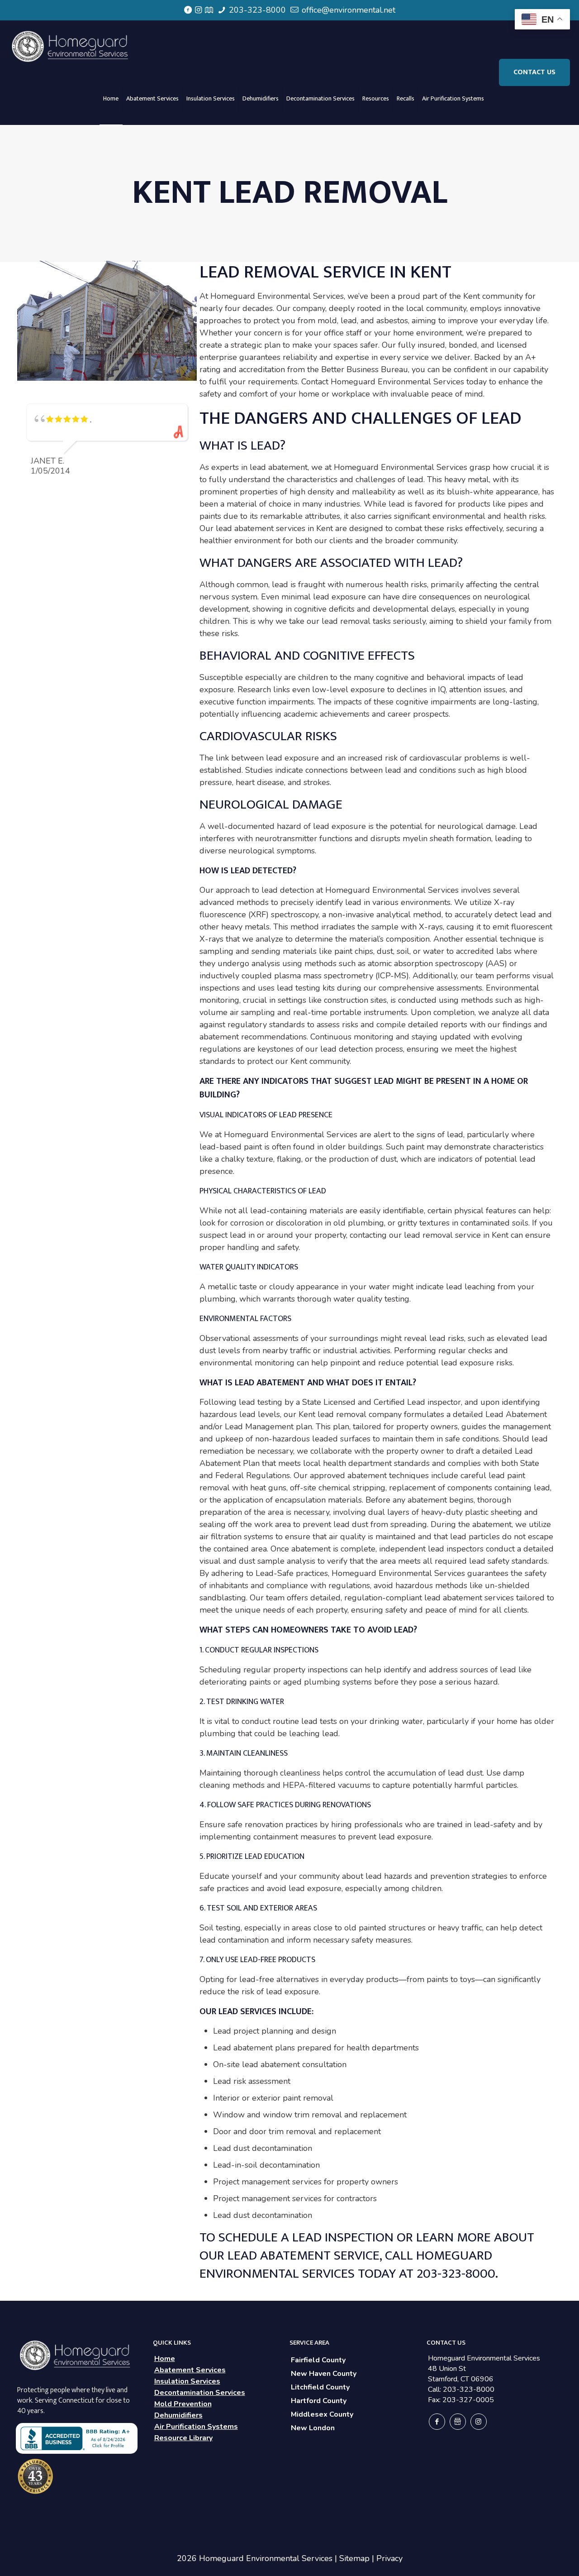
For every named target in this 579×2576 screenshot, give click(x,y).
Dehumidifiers (178, 2415)
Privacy (389, 2558)
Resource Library (183, 2438)
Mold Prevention (183, 2404)
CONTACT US (534, 72)
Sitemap (354, 2558)
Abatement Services (190, 2370)
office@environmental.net (347, 10)
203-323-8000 (256, 10)
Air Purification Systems (196, 2427)
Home (165, 2359)
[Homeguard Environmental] (71, 46)
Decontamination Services (200, 2393)
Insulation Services (187, 2381)
